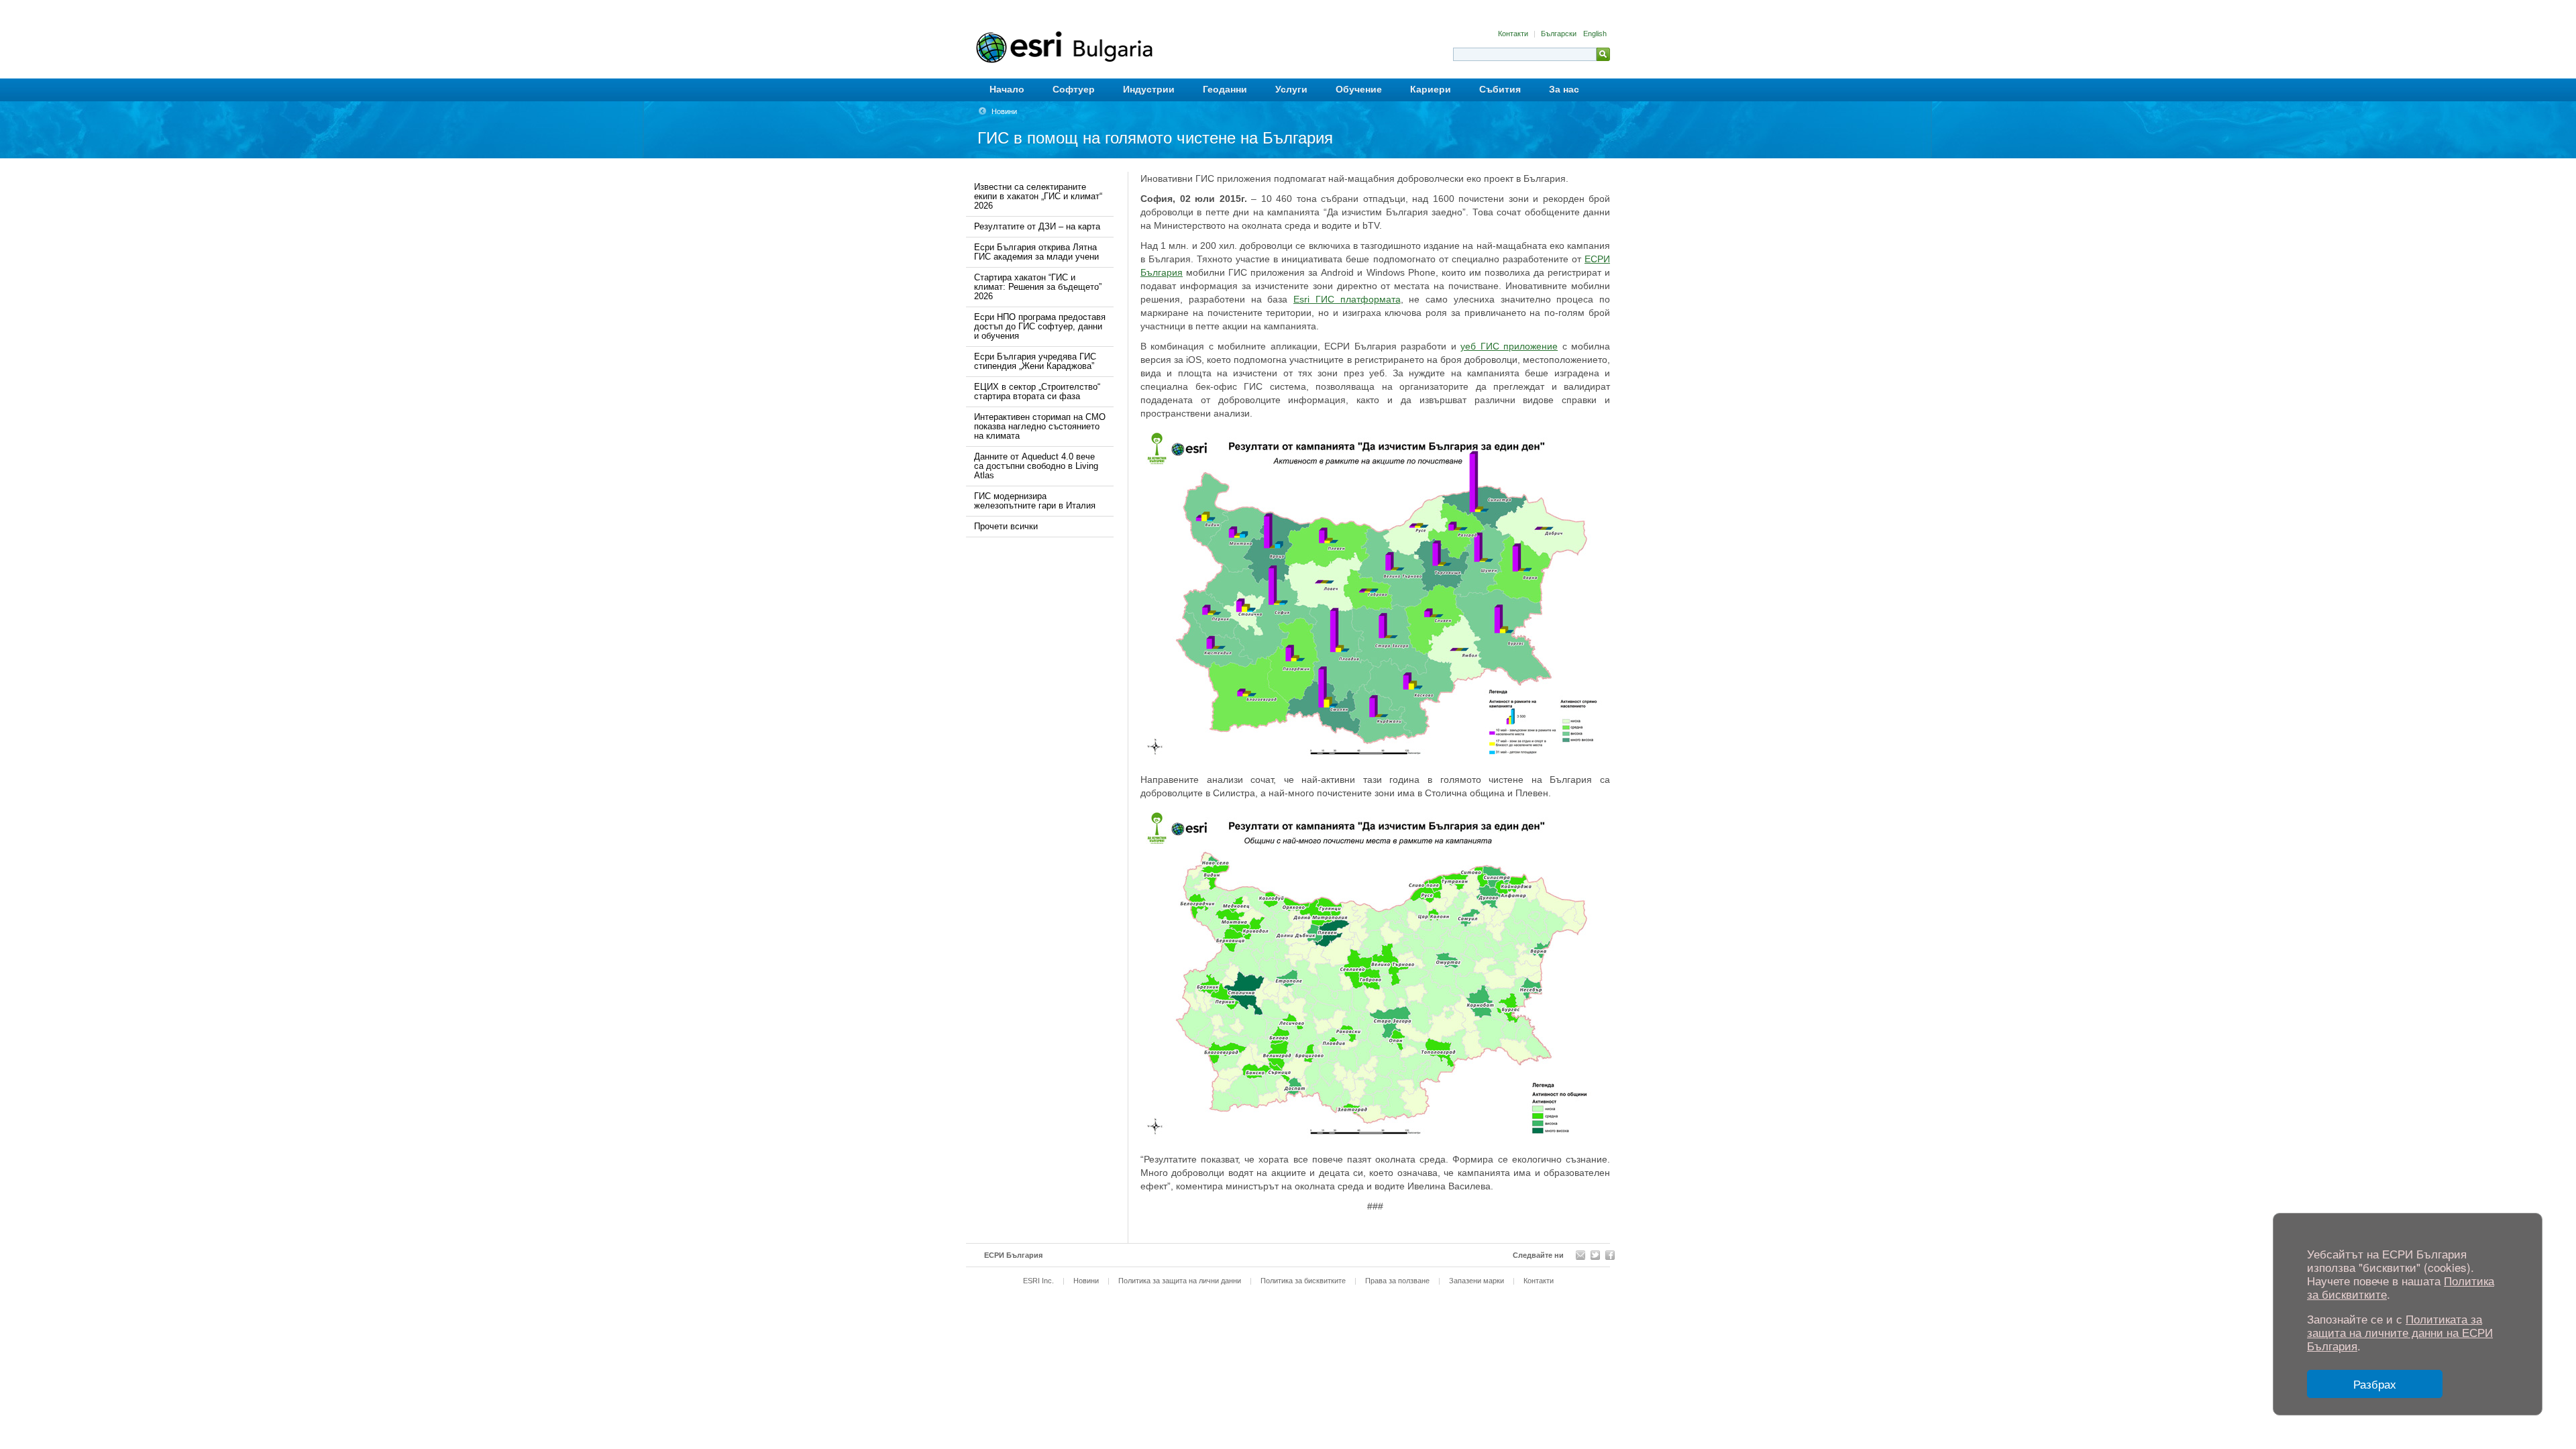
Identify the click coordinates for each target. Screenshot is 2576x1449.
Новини (1004, 111)
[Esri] (1105, 47)
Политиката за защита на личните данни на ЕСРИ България (2400, 1332)
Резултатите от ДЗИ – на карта (1037, 226)
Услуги (1291, 89)
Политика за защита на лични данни (1180, 1281)
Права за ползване (1397, 1281)
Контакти (1514, 34)
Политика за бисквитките (1303, 1281)
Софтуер (1074, 89)
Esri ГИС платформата (1347, 299)
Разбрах (2375, 1384)
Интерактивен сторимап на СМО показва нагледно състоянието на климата (1040, 426)
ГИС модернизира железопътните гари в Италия (1035, 501)
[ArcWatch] (1580, 1255)
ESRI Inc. (1038, 1281)
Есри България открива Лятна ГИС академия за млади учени (1036, 252)
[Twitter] (1595, 1255)
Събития (1500, 89)
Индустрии (1149, 89)
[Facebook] (1610, 1255)
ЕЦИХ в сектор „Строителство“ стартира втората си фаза (1037, 391)
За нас (1564, 89)
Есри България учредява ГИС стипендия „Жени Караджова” (1035, 361)
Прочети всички (1006, 526)
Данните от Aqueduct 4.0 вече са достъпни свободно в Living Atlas (1036, 466)
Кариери (1431, 89)
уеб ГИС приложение (1509, 346)
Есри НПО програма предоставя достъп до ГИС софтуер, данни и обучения (1040, 326)
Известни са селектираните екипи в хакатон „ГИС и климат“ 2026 (1038, 196)
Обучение (1359, 89)
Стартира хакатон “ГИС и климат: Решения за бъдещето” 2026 (1038, 287)
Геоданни (1225, 89)
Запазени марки (1477, 1281)
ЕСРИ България (1013, 1255)
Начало (1007, 89)
